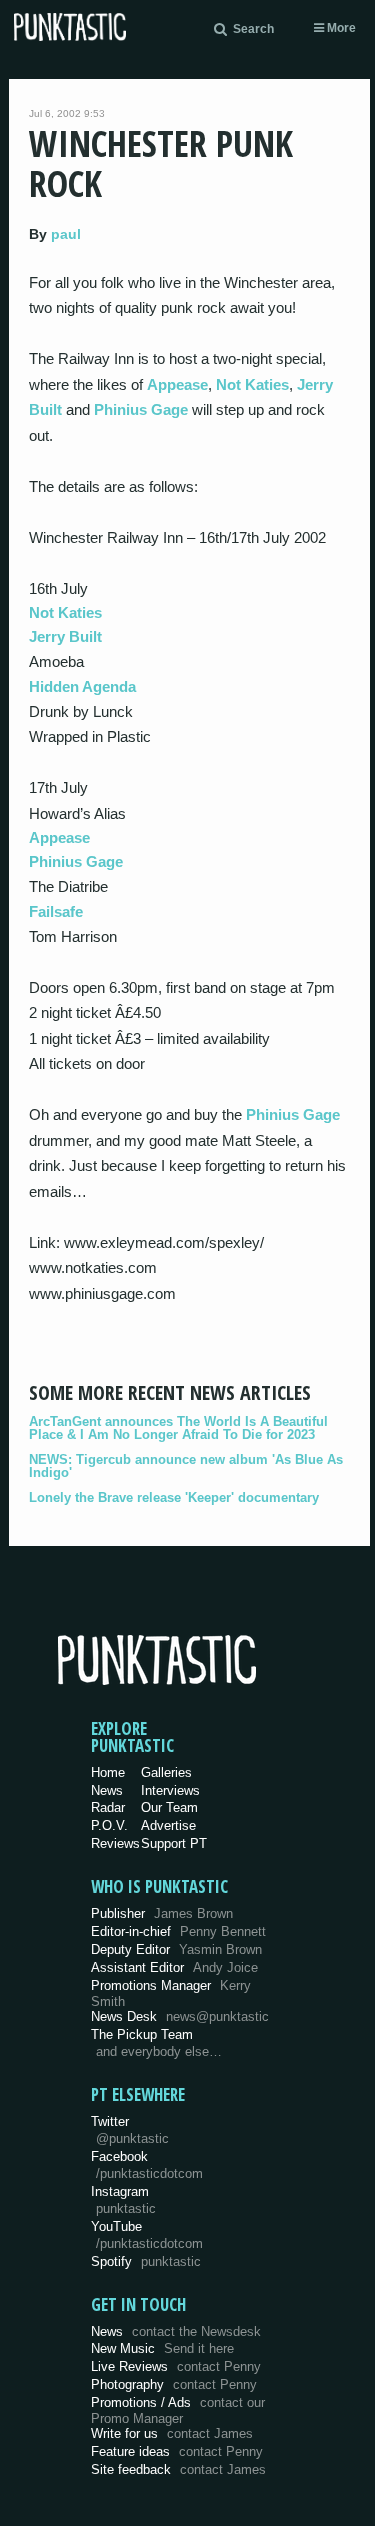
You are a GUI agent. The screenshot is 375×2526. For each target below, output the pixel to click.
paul (66, 234)
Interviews (170, 1790)
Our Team (169, 1807)
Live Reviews (176, 2366)
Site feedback (178, 2469)
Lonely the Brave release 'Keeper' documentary (174, 1497)
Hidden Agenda (82, 686)
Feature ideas (177, 2451)
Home (108, 1772)
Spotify (146, 2261)
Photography (174, 2384)
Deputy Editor (176, 1949)
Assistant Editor (174, 1967)
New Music (162, 2348)
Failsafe (56, 911)
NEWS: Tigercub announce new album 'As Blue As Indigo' (186, 1466)
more (340, 28)
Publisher (162, 1913)
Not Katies (252, 384)
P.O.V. (109, 1825)
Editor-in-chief (178, 1931)
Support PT (174, 1843)
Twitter (130, 2130)
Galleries (166, 1772)
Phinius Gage (141, 409)
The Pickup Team (142, 2034)
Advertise (168, 1825)
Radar (108, 1807)
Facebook (147, 2165)
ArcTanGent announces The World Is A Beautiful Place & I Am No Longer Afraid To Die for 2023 (178, 1428)
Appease (177, 384)
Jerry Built (65, 636)
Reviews (115, 1843)
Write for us (172, 2433)
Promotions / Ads (178, 2410)
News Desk (180, 2016)
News (107, 1790)
